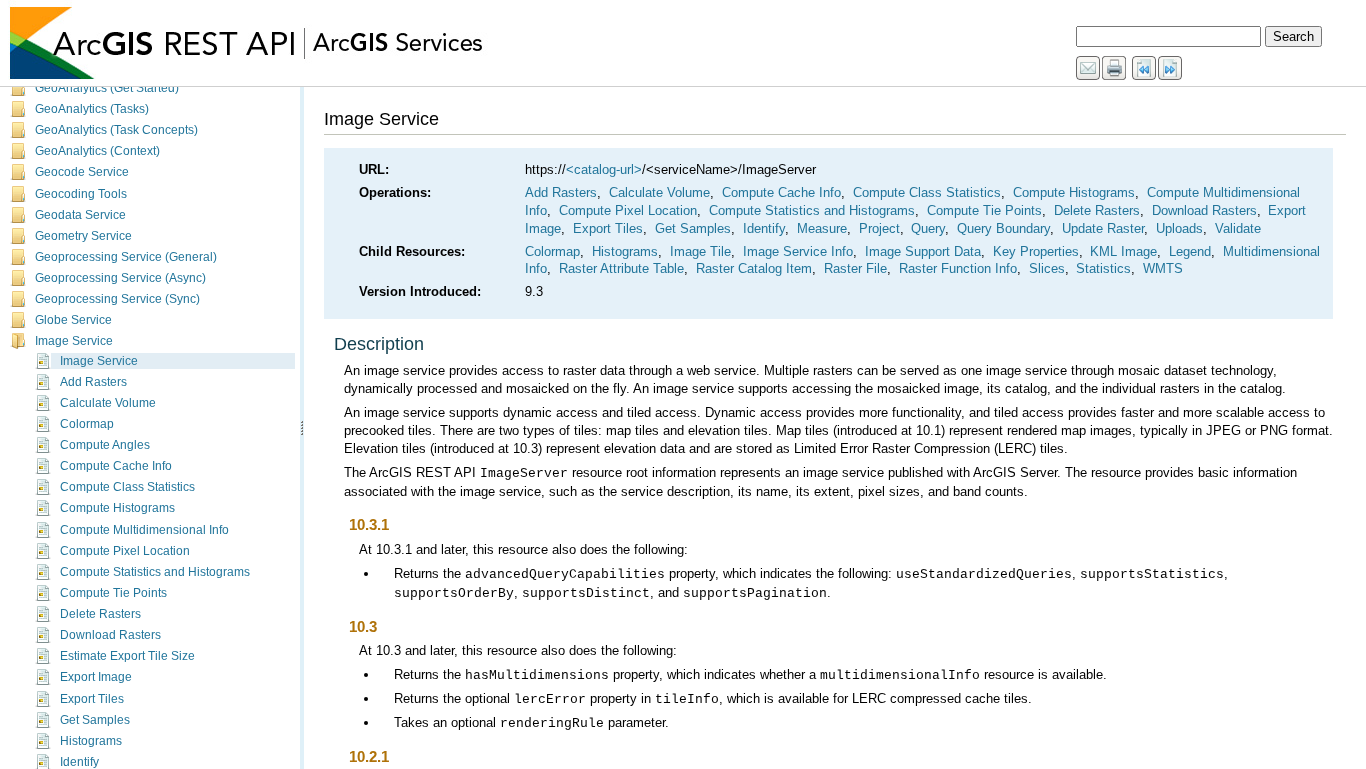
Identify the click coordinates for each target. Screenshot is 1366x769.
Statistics (1103, 268)
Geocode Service (82, 172)
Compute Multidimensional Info (144, 530)
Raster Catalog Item (754, 268)
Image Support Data (923, 251)
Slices (1047, 268)
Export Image (96, 677)
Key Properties (1036, 251)
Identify (79, 762)
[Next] (1171, 69)
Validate (1238, 228)
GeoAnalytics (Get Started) (107, 88)
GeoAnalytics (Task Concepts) (116, 130)
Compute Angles (105, 445)
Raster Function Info (958, 268)
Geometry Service (83, 236)
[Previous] (1145, 69)
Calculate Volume (108, 403)
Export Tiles (92, 699)
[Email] (1089, 69)
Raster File (855, 268)
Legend (1190, 251)
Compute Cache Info (116, 466)
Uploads (1179, 228)
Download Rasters (110, 635)
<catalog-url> (604, 169)
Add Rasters (93, 382)
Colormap (87, 424)
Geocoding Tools (81, 194)
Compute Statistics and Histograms (155, 572)
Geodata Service (80, 215)
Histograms (91, 741)
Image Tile (700, 251)
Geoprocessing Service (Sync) (117, 299)
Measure (822, 228)
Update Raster (1103, 228)
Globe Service (73, 320)
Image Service (74, 341)
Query (928, 228)
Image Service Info (798, 251)
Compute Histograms (117, 508)
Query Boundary (1003, 228)
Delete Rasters (100, 614)
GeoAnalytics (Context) (97, 151)
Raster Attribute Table (621, 268)
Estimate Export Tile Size (127, 656)
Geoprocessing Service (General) (126, 257)
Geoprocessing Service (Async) (120, 278)
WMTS (1163, 268)
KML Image (1123, 251)
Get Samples (95, 720)
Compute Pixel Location (125, 551)
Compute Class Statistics (127, 487)
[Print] (1115, 69)
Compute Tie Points (113, 593)
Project (879, 228)
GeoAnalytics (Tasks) (92, 109)
